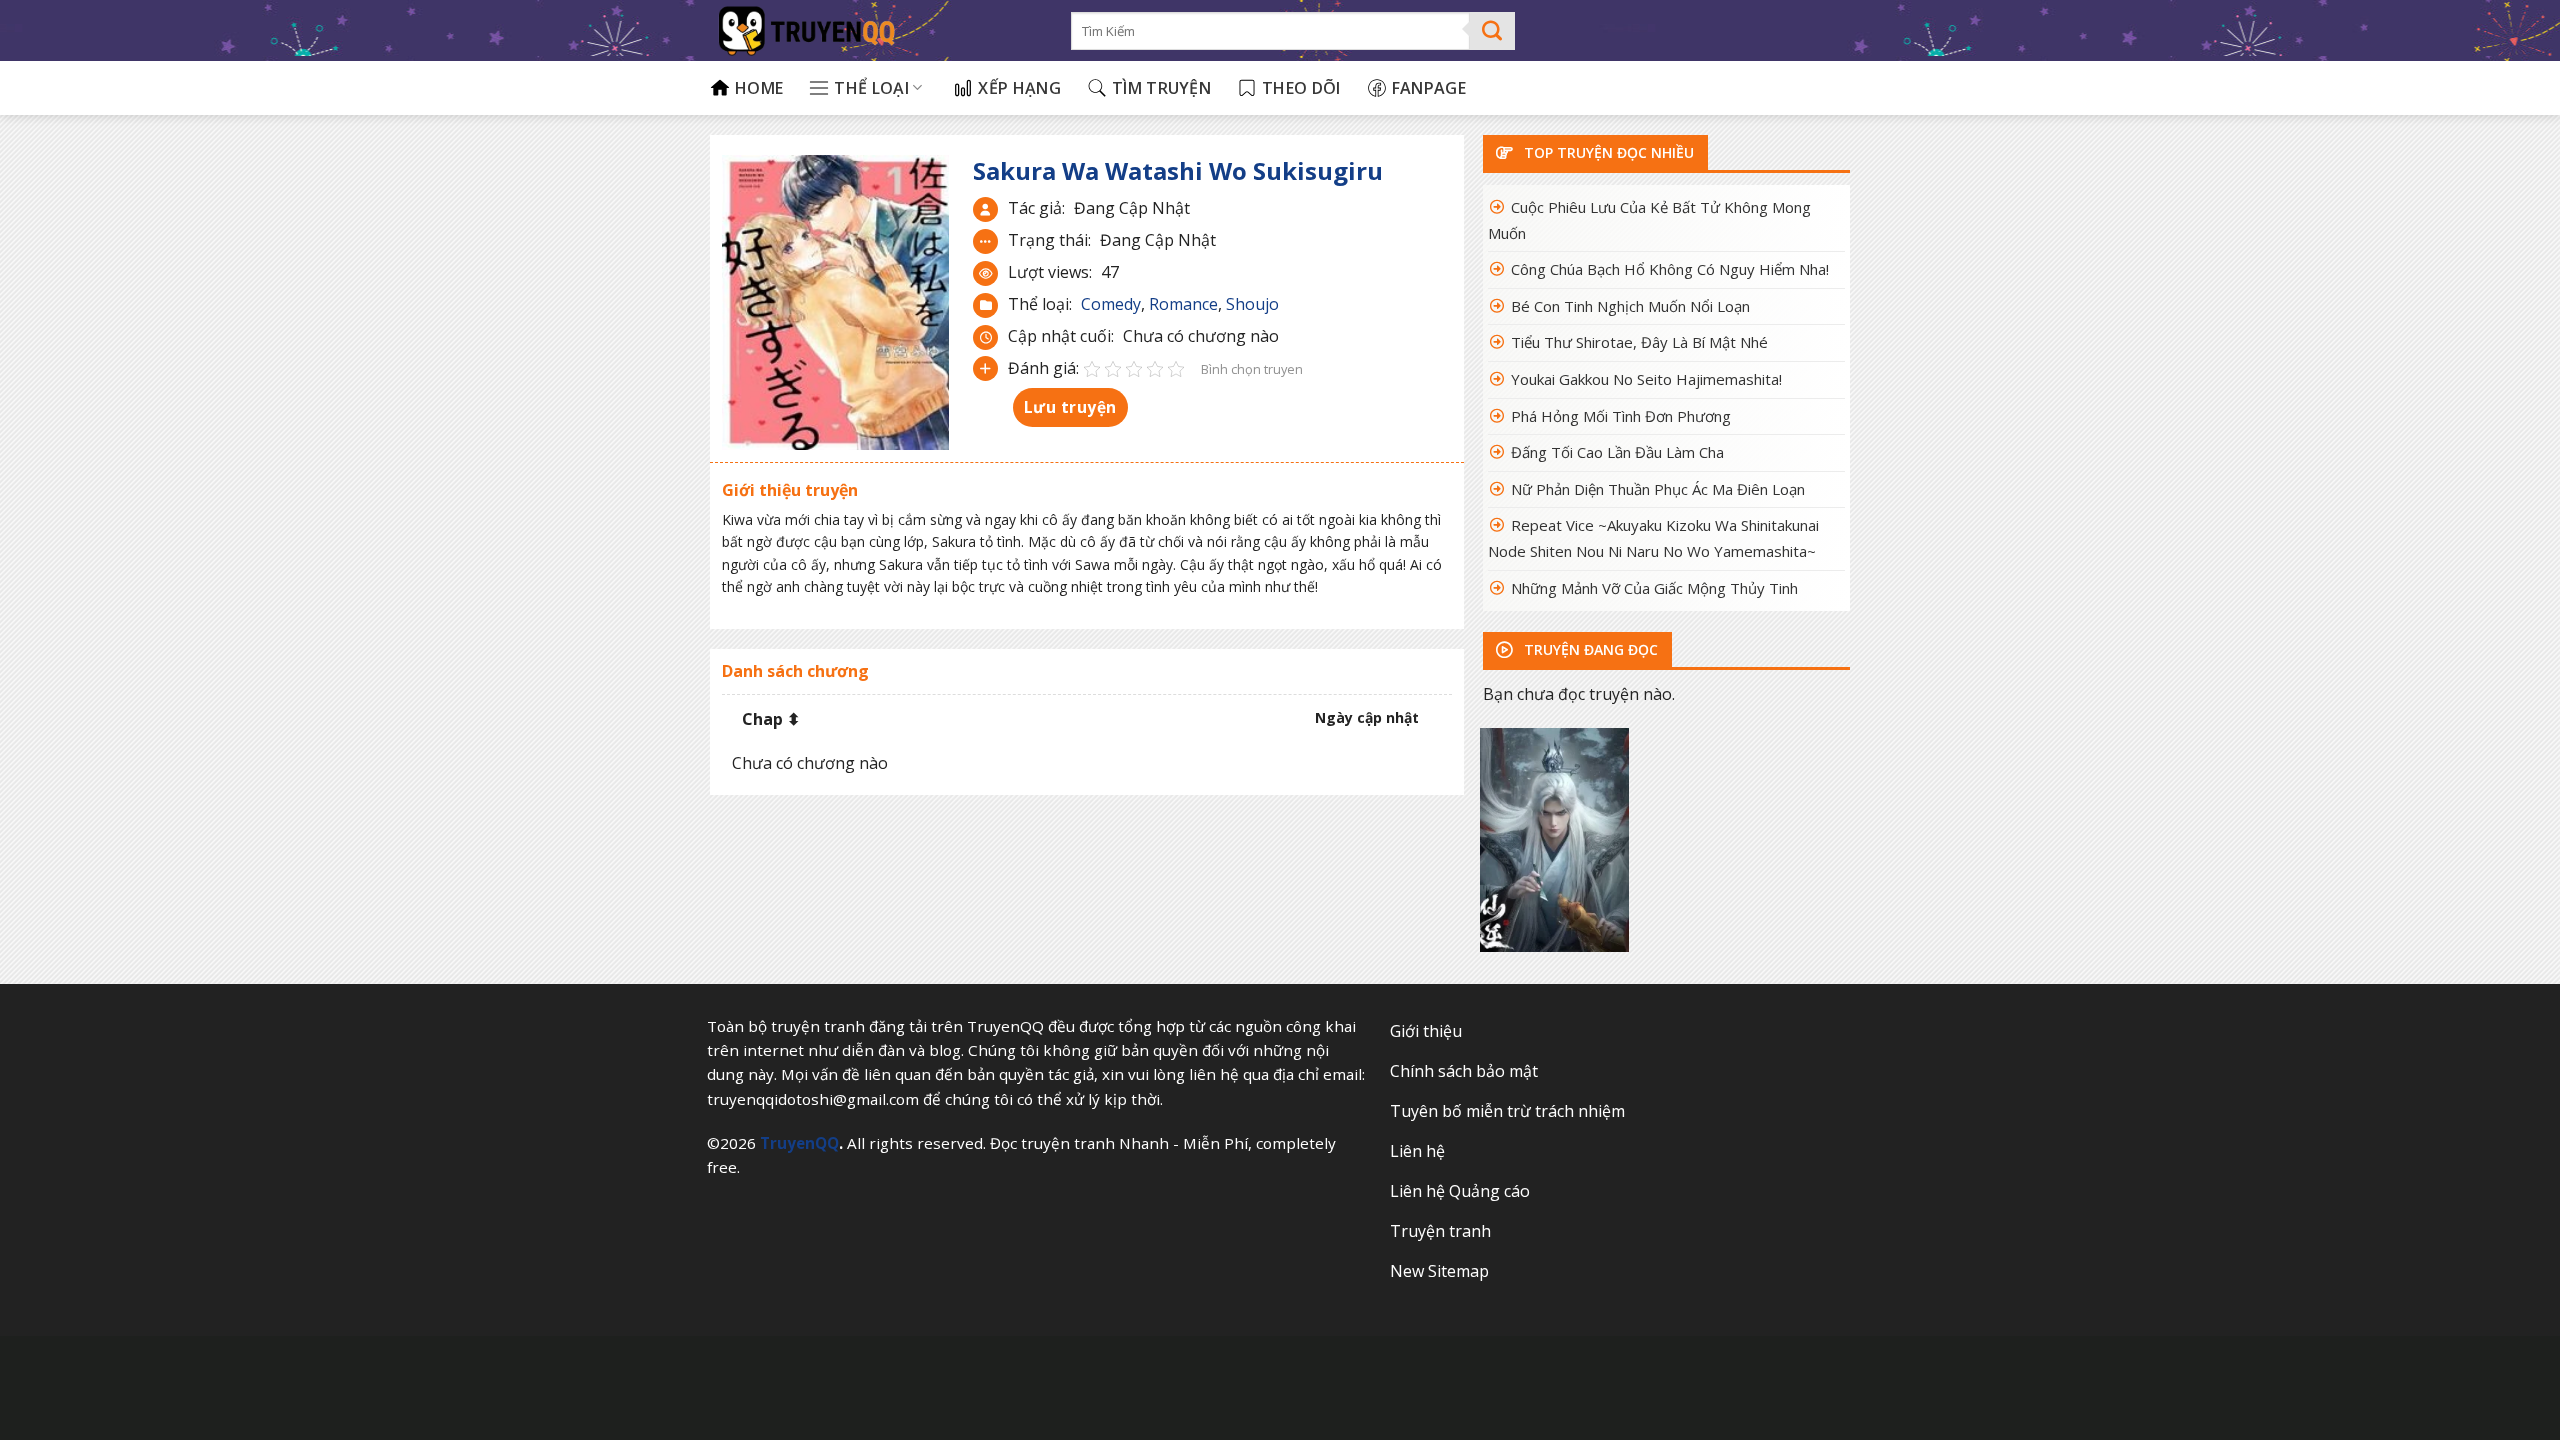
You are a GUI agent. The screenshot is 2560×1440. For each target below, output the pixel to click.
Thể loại (871, 88)
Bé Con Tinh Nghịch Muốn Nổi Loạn (1630, 306)
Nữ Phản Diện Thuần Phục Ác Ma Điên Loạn (1658, 489)
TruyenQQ (799, 1143)
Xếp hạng (1019, 88)
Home (759, 88)
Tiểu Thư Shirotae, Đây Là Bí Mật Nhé (1639, 342)
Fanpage (1429, 88)
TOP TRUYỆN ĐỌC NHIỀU (1607, 152)
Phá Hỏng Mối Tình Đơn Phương (1621, 416)
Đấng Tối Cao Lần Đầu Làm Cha (1617, 452)
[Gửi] (1492, 31)
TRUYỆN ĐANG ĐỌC (1589, 649)
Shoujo (1252, 304)
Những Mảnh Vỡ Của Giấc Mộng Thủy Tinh (1654, 588)
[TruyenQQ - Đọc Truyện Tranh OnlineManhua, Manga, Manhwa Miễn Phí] (875, 30)
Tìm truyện (1161, 88)
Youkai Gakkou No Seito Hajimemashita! (1646, 379)
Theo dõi (1301, 88)
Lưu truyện (1070, 407)
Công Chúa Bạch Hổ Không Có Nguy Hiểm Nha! (1670, 269)
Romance (1183, 304)
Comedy (1111, 304)
